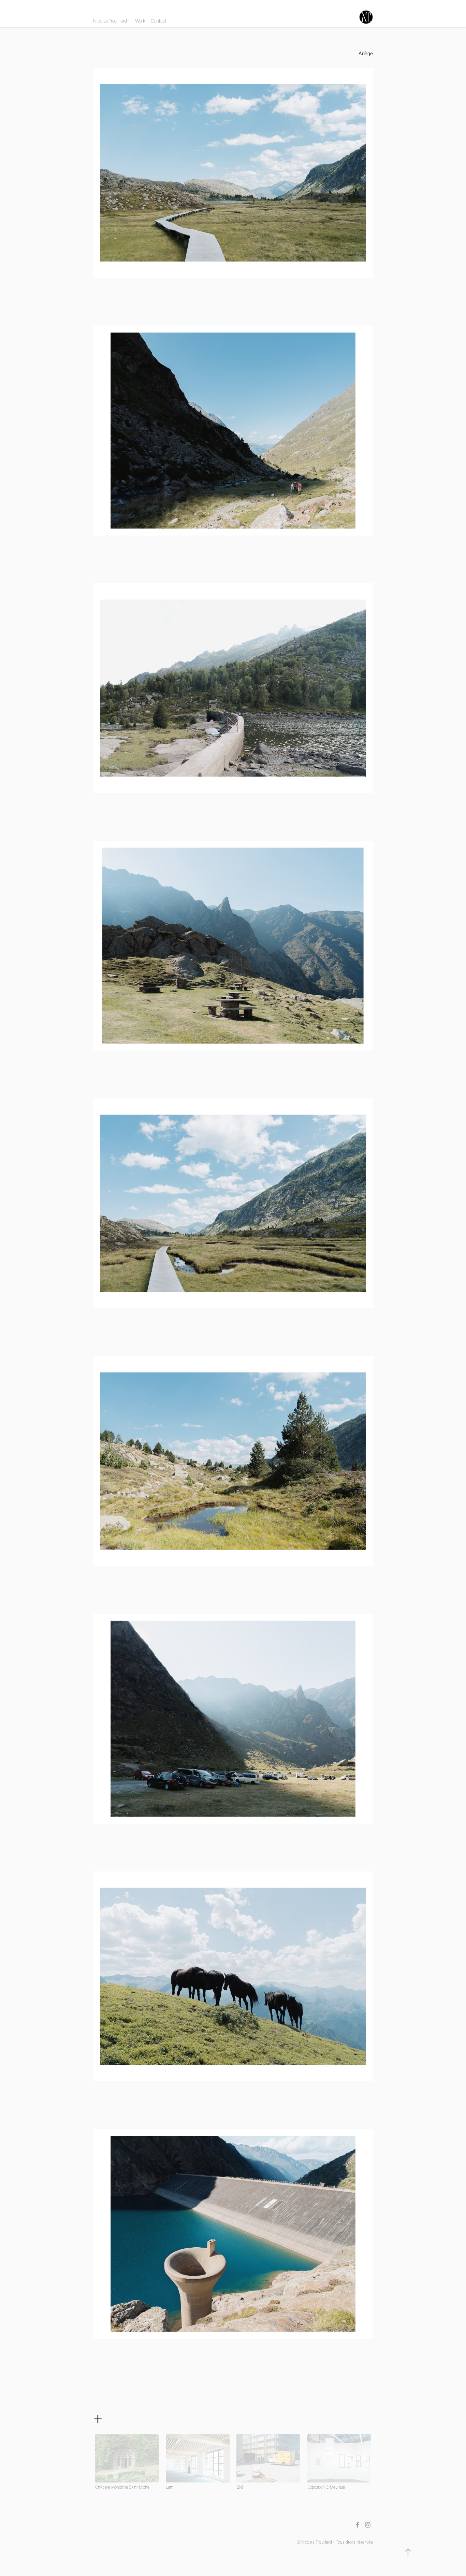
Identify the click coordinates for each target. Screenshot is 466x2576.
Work (140, 21)
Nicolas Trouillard (110, 21)
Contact (159, 21)
